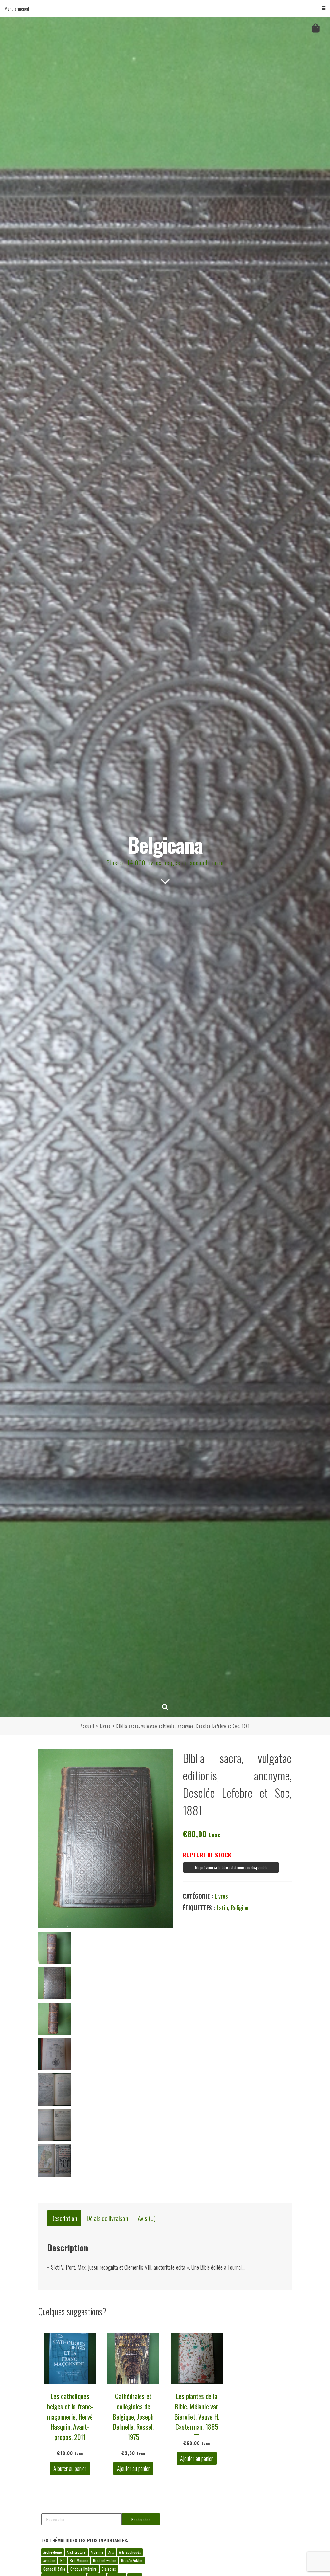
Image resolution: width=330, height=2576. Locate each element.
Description (64, 2218)
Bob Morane (79, 2560)
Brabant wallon (105, 2560)
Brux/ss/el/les (132, 2560)
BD (63, 2560)
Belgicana (165, 844)
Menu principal (17, 9)
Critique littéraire (83, 2569)
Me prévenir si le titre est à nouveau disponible (231, 1867)
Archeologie (53, 2552)
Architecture (76, 2552)
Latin (222, 1908)
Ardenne (97, 2552)
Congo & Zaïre (54, 2569)
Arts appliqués (130, 2552)
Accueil (87, 1726)
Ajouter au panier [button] (70, 2469)
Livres (105, 1726)
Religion (240, 1908)
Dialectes (109, 2569)
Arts (111, 2552)
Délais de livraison (107, 2218)
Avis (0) (147, 2218)
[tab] (64, 2218)
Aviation (49, 2560)
